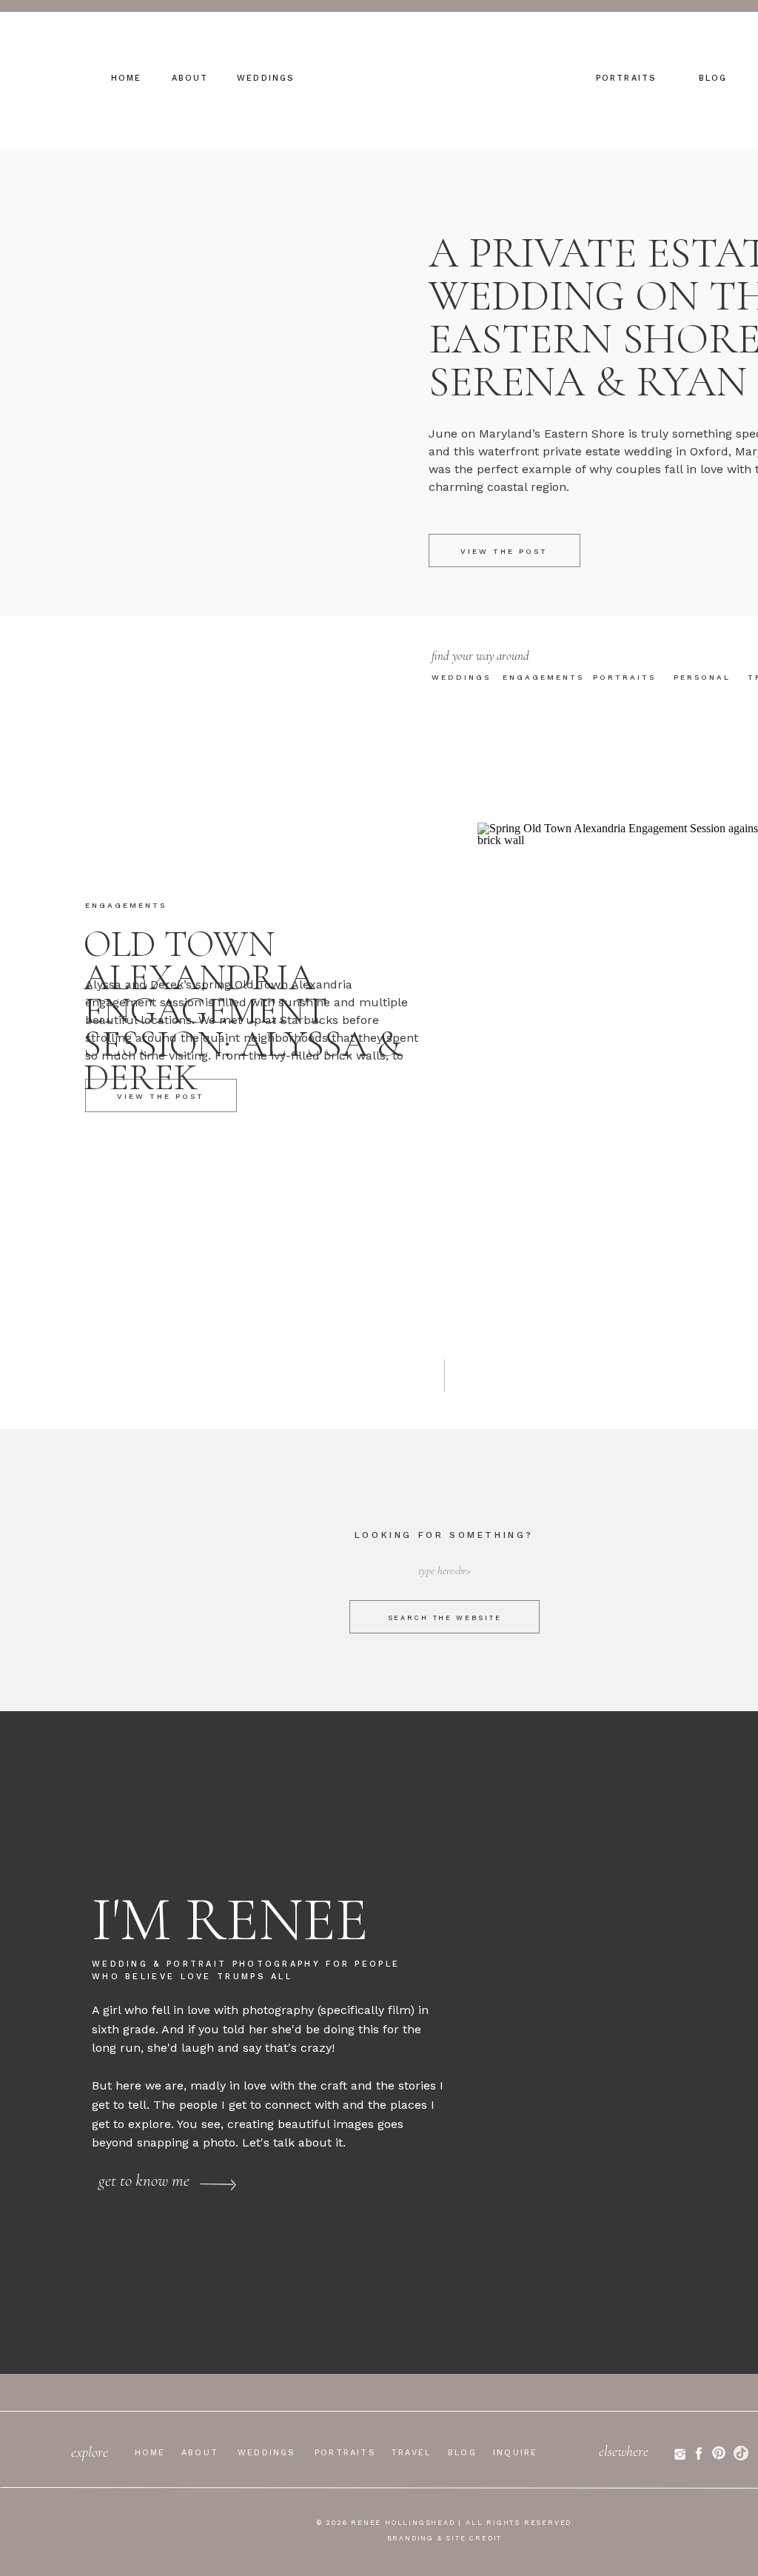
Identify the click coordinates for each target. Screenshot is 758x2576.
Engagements (126, 905)
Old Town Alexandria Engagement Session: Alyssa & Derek (243, 1011)
